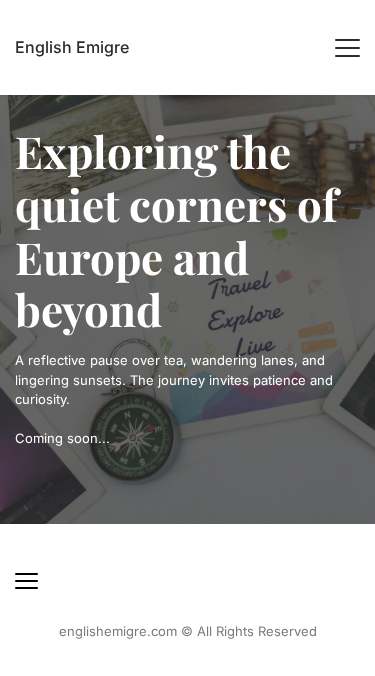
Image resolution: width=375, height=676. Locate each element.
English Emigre (72, 47)
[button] (347, 47)
